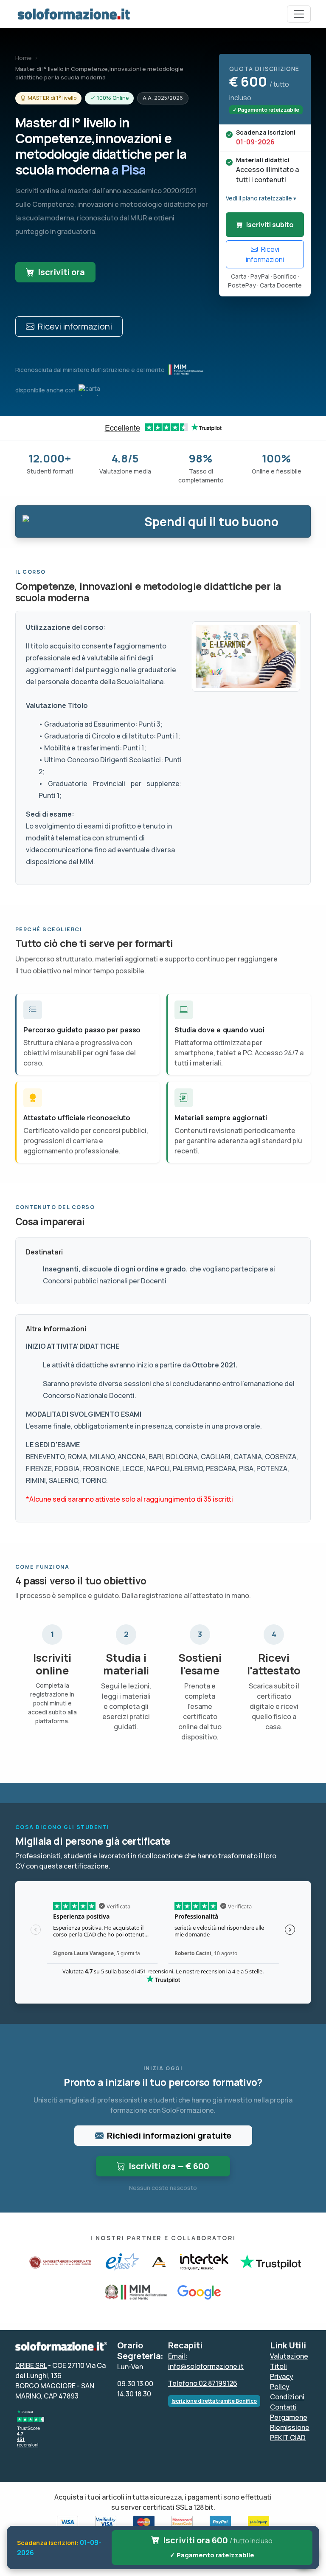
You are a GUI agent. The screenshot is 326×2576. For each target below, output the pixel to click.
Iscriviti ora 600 (218, 2547)
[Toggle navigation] (299, 14)
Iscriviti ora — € (169, 2166)
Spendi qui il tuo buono (211, 521)
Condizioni (287, 2397)
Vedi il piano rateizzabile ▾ (261, 198)
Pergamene (289, 2417)
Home (24, 58)
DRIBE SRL (31, 2365)
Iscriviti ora (61, 272)
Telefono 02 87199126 (203, 2383)
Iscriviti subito (270, 225)
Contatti (283, 2407)
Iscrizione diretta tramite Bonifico (214, 2401)
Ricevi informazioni (75, 326)
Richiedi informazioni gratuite (169, 2135)
